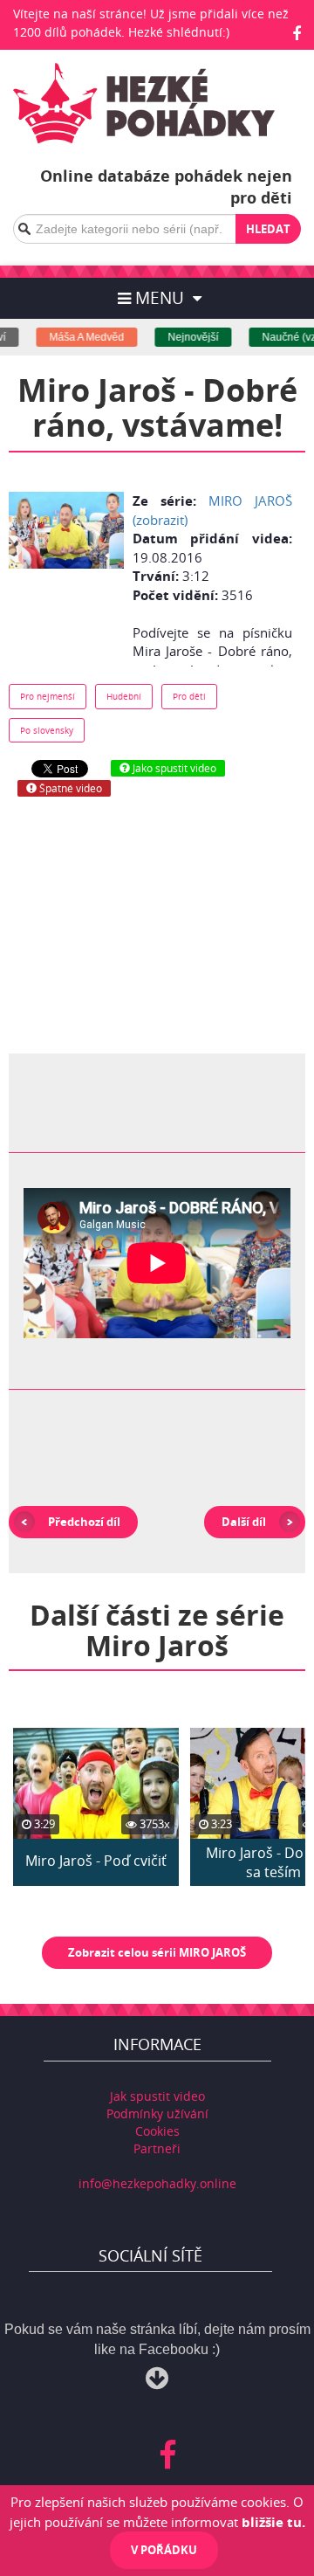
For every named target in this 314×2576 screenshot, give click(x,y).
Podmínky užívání (157, 2113)
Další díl (244, 1522)
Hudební (124, 696)
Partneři (157, 2148)
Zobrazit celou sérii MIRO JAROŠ (157, 1952)
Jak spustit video (157, 2096)
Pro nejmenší (48, 696)
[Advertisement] (157, 923)
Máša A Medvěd (78, 337)
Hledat (268, 229)
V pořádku (164, 2550)
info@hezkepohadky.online (157, 2183)
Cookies (157, 2131)
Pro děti (189, 696)
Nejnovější (185, 337)
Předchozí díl (84, 1522)
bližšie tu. (273, 2522)
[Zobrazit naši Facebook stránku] (297, 33)
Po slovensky (47, 730)
